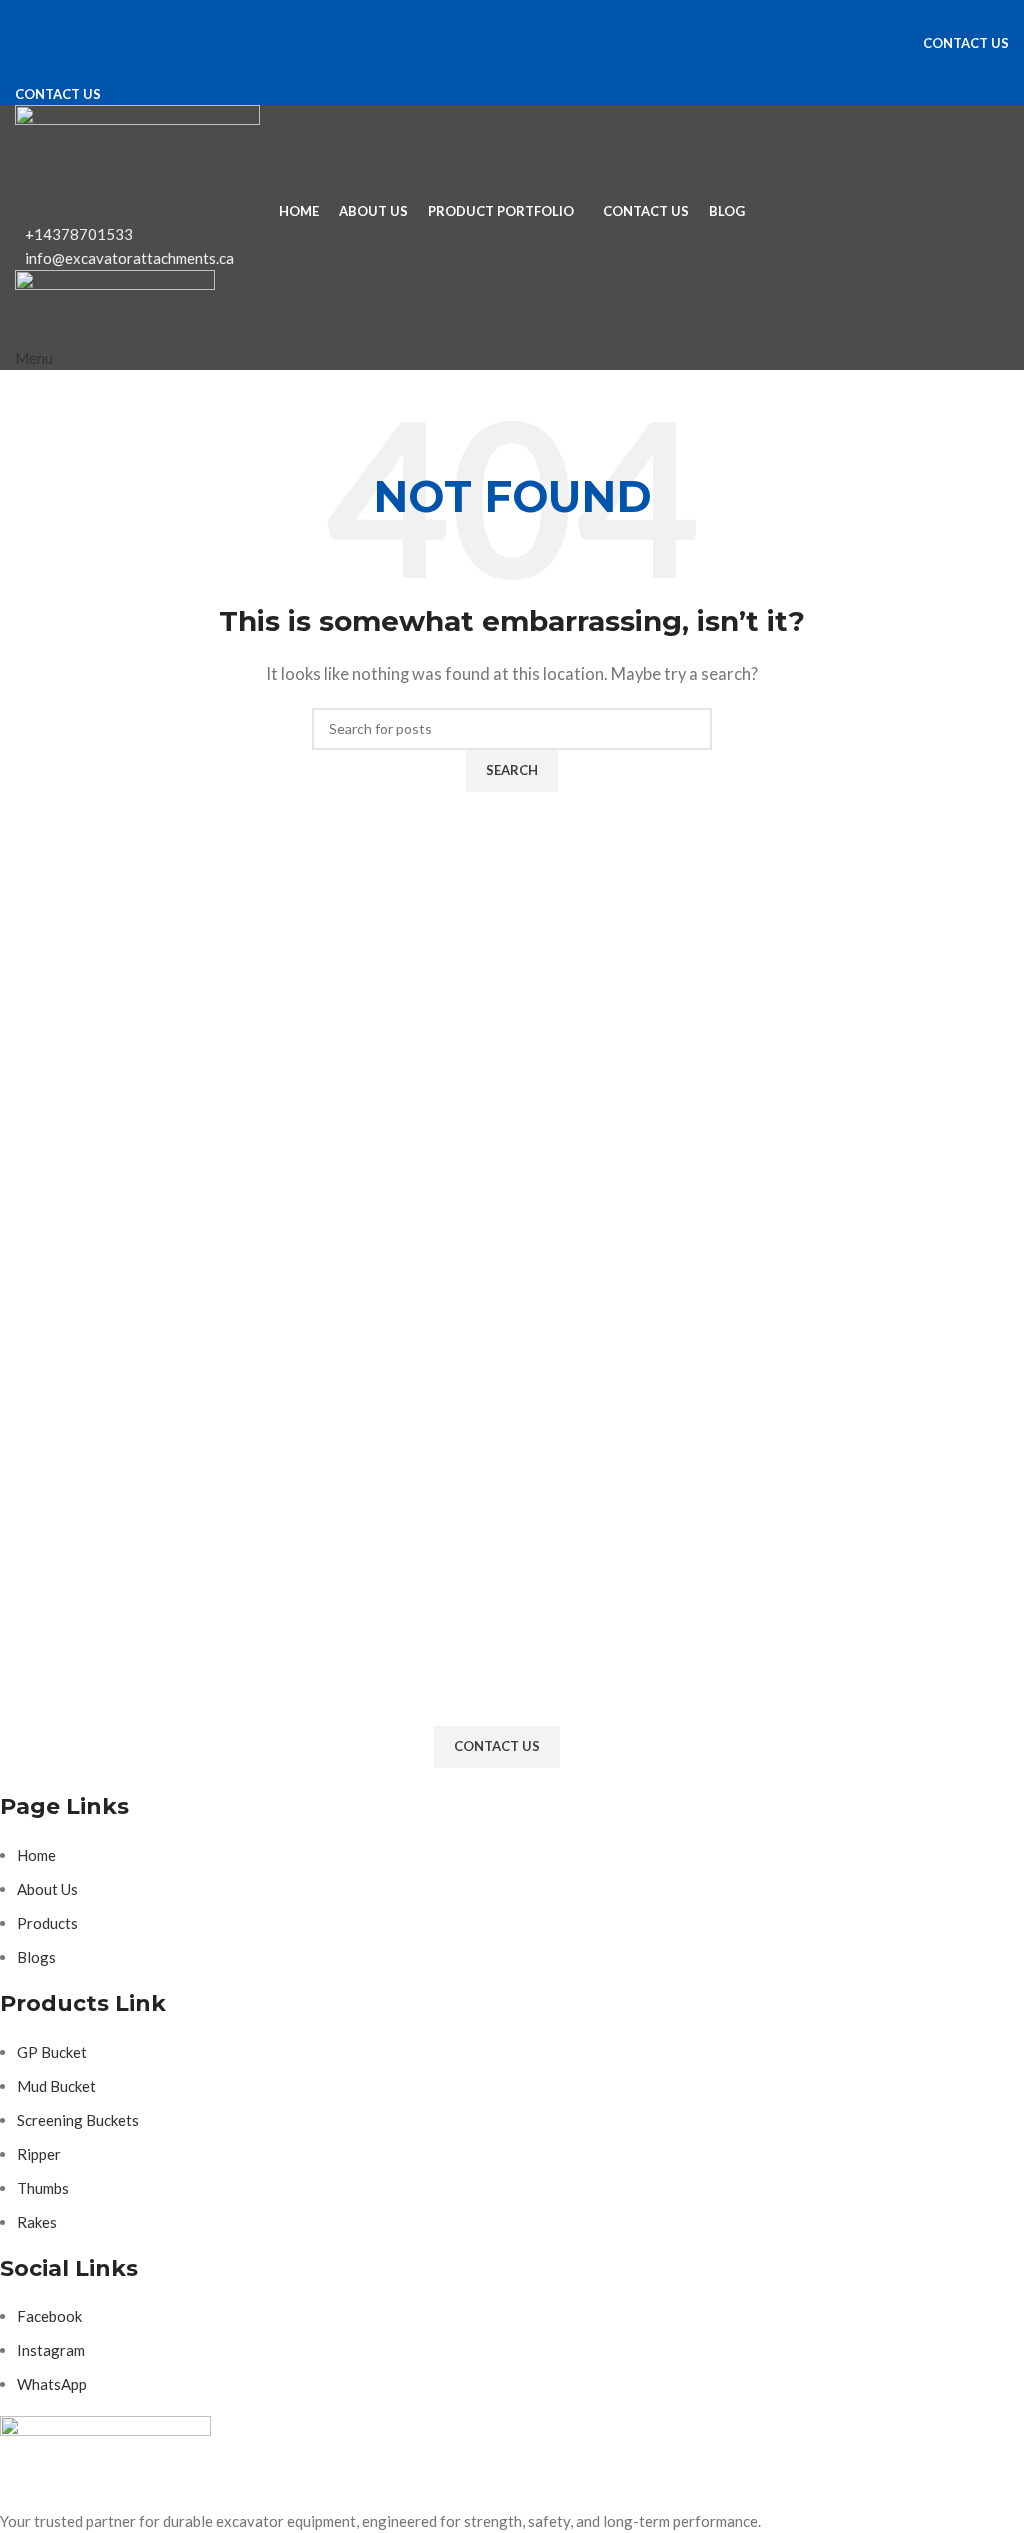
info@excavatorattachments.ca (129, 258)
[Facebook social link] (476, 15)
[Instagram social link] (512, 15)
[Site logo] (137, 149)
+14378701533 (79, 234)
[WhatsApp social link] (548, 15)
